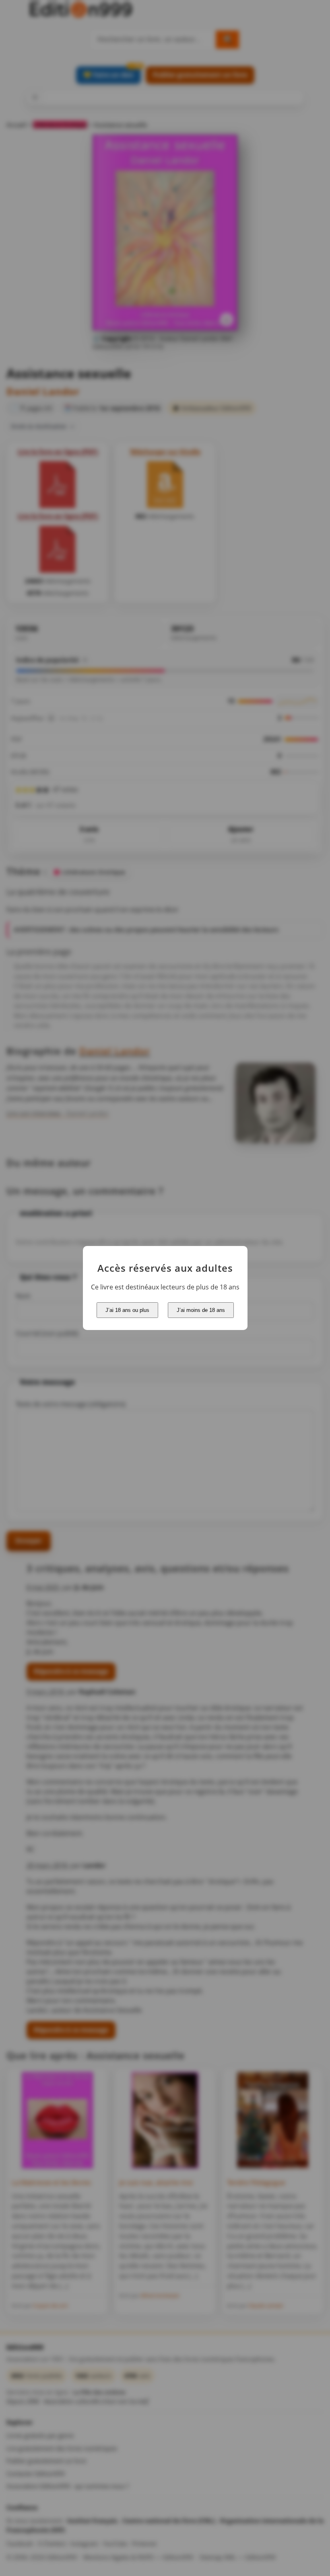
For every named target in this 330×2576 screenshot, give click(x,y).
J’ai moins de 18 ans (201, 1310)
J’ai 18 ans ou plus (127, 1310)
